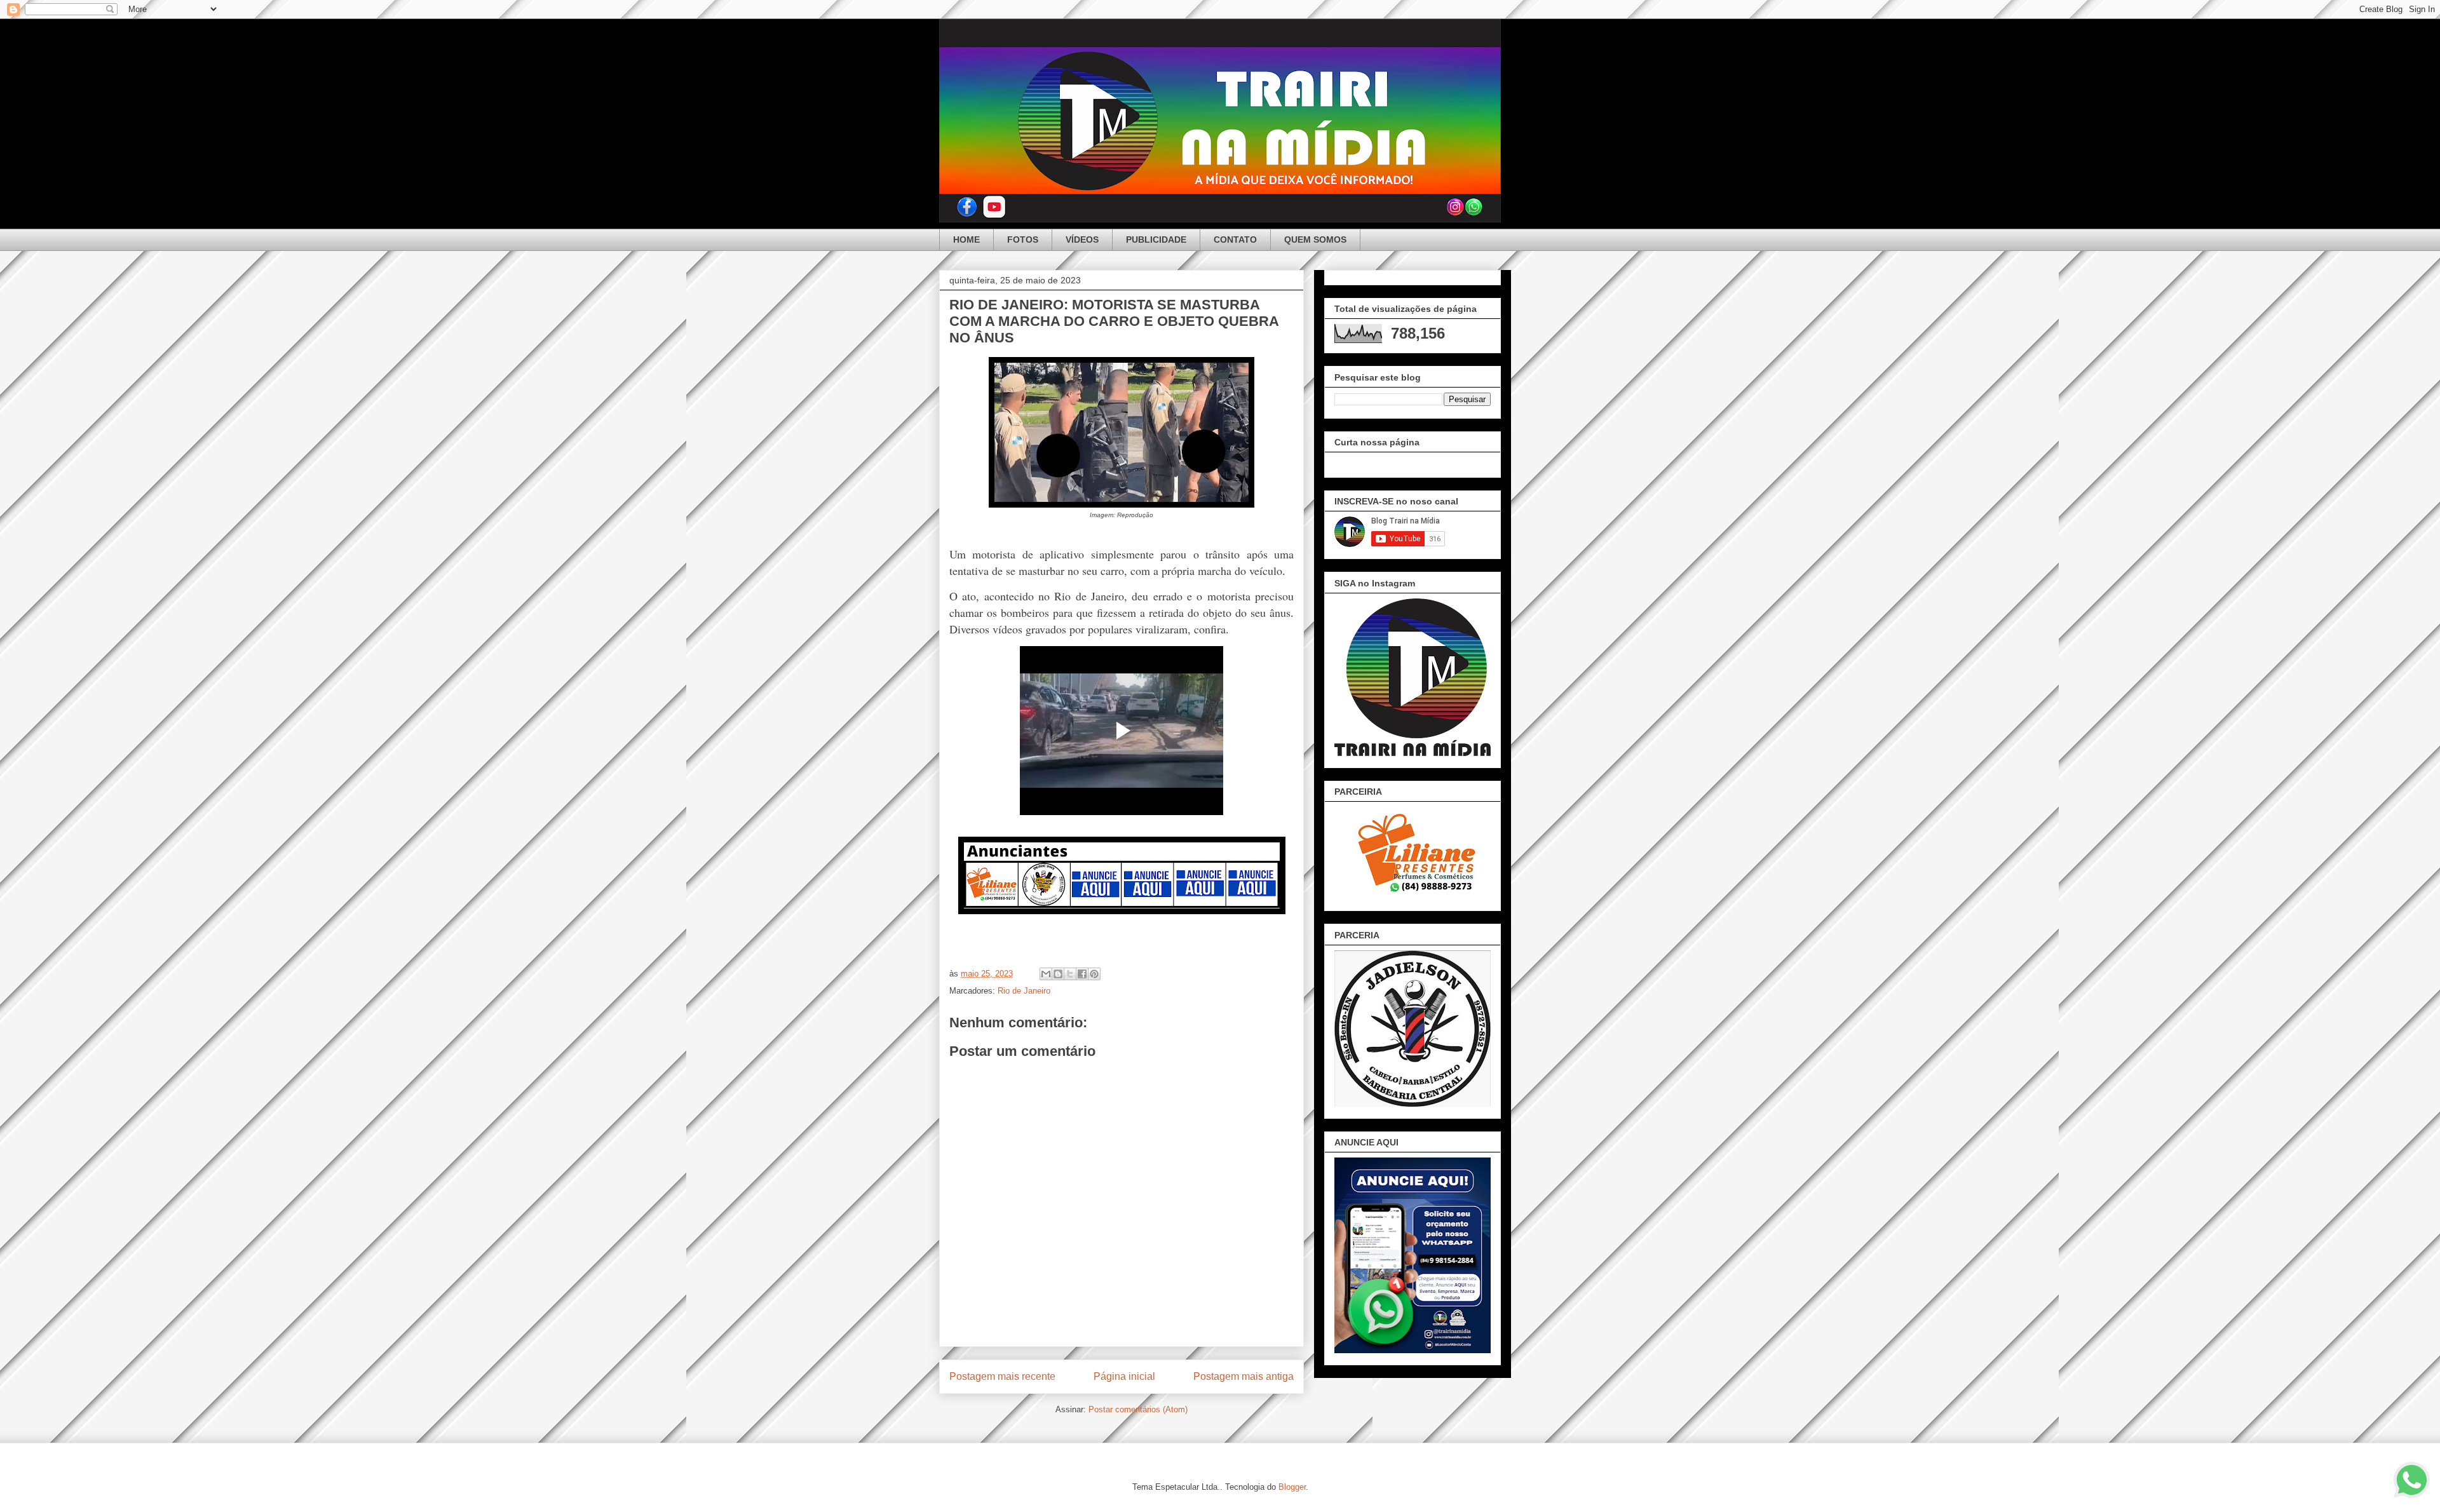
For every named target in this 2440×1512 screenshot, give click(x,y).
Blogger (1292, 1487)
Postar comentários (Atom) (1138, 1409)
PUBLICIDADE (1156, 240)
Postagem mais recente (1002, 1376)
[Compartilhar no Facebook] (1082, 974)
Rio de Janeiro (1024, 991)
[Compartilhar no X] (1070, 974)
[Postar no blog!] (1058, 974)
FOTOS (1023, 240)
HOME (966, 240)
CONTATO (1235, 240)
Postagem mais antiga (1244, 1376)
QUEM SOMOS (1315, 240)
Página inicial (1124, 1376)
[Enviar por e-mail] (1046, 974)
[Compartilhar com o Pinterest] (1094, 974)
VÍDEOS (1082, 240)
